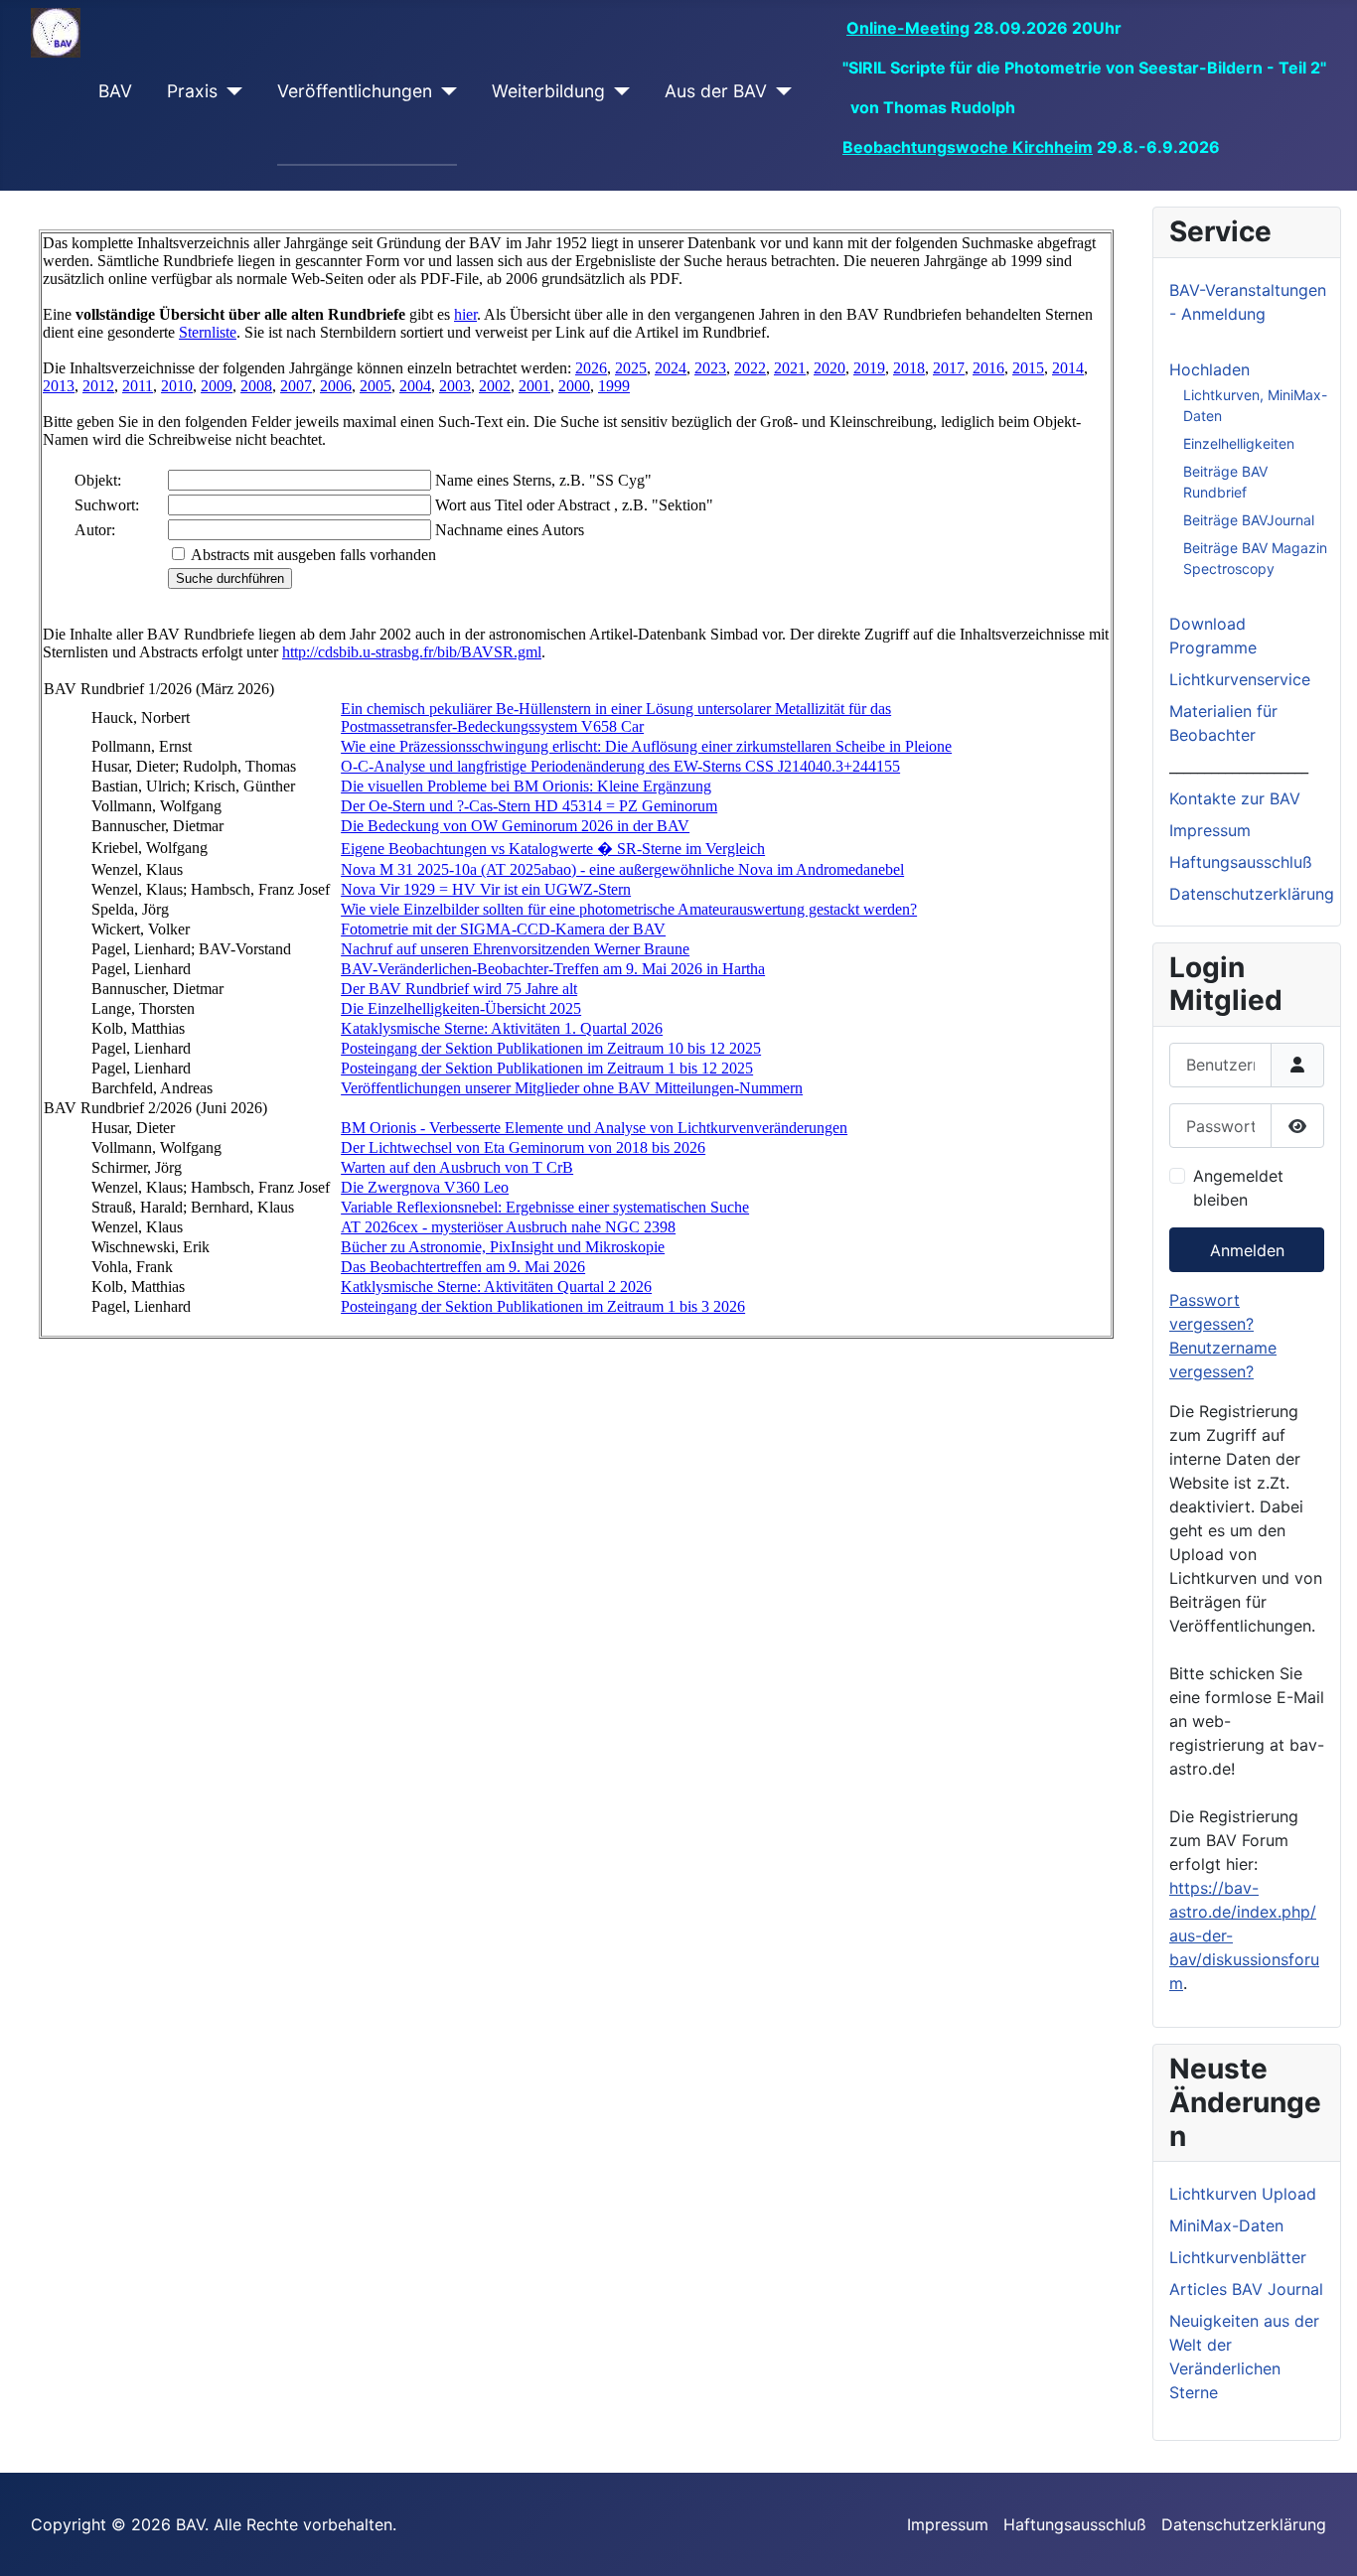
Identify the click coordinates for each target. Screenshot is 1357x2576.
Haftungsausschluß (1241, 862)
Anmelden (1247, 1250)
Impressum (1210, 830)
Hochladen (1209, 369)
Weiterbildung (548, 91)
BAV (115, 91)
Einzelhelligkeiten (1239, 443)
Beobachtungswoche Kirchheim (968, 147)
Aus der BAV (716, 91)
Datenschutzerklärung (1252, 894)
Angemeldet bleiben (1238, 1188)
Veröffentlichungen (355, 91)
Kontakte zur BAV (1235, 798)
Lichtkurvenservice (1240, 679)
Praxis (192, 91)
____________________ (1239, 767)
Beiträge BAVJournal (1249, 520)
